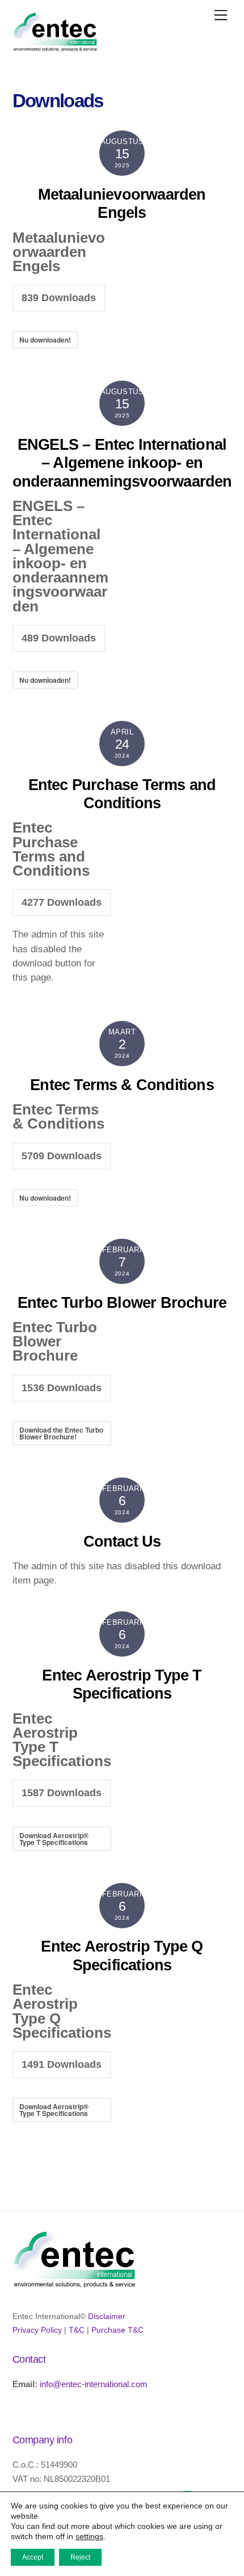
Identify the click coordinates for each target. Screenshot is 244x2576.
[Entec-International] (55, 47)
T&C (77, 2330)
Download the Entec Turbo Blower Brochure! (61, 1433)
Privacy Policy (37, 2330)
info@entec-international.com (94, 2384)
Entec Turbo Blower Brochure (122, 1303)
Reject (80, 2557)
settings (89, 2536)
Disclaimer (107, 2317)
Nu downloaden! (45, 340)
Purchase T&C (117, 2330)
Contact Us (122, 1542)
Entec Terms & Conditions (122, 1085)
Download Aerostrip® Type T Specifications (54, 1839)
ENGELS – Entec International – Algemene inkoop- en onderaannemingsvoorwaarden (122, 463)
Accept (33, 2557)
